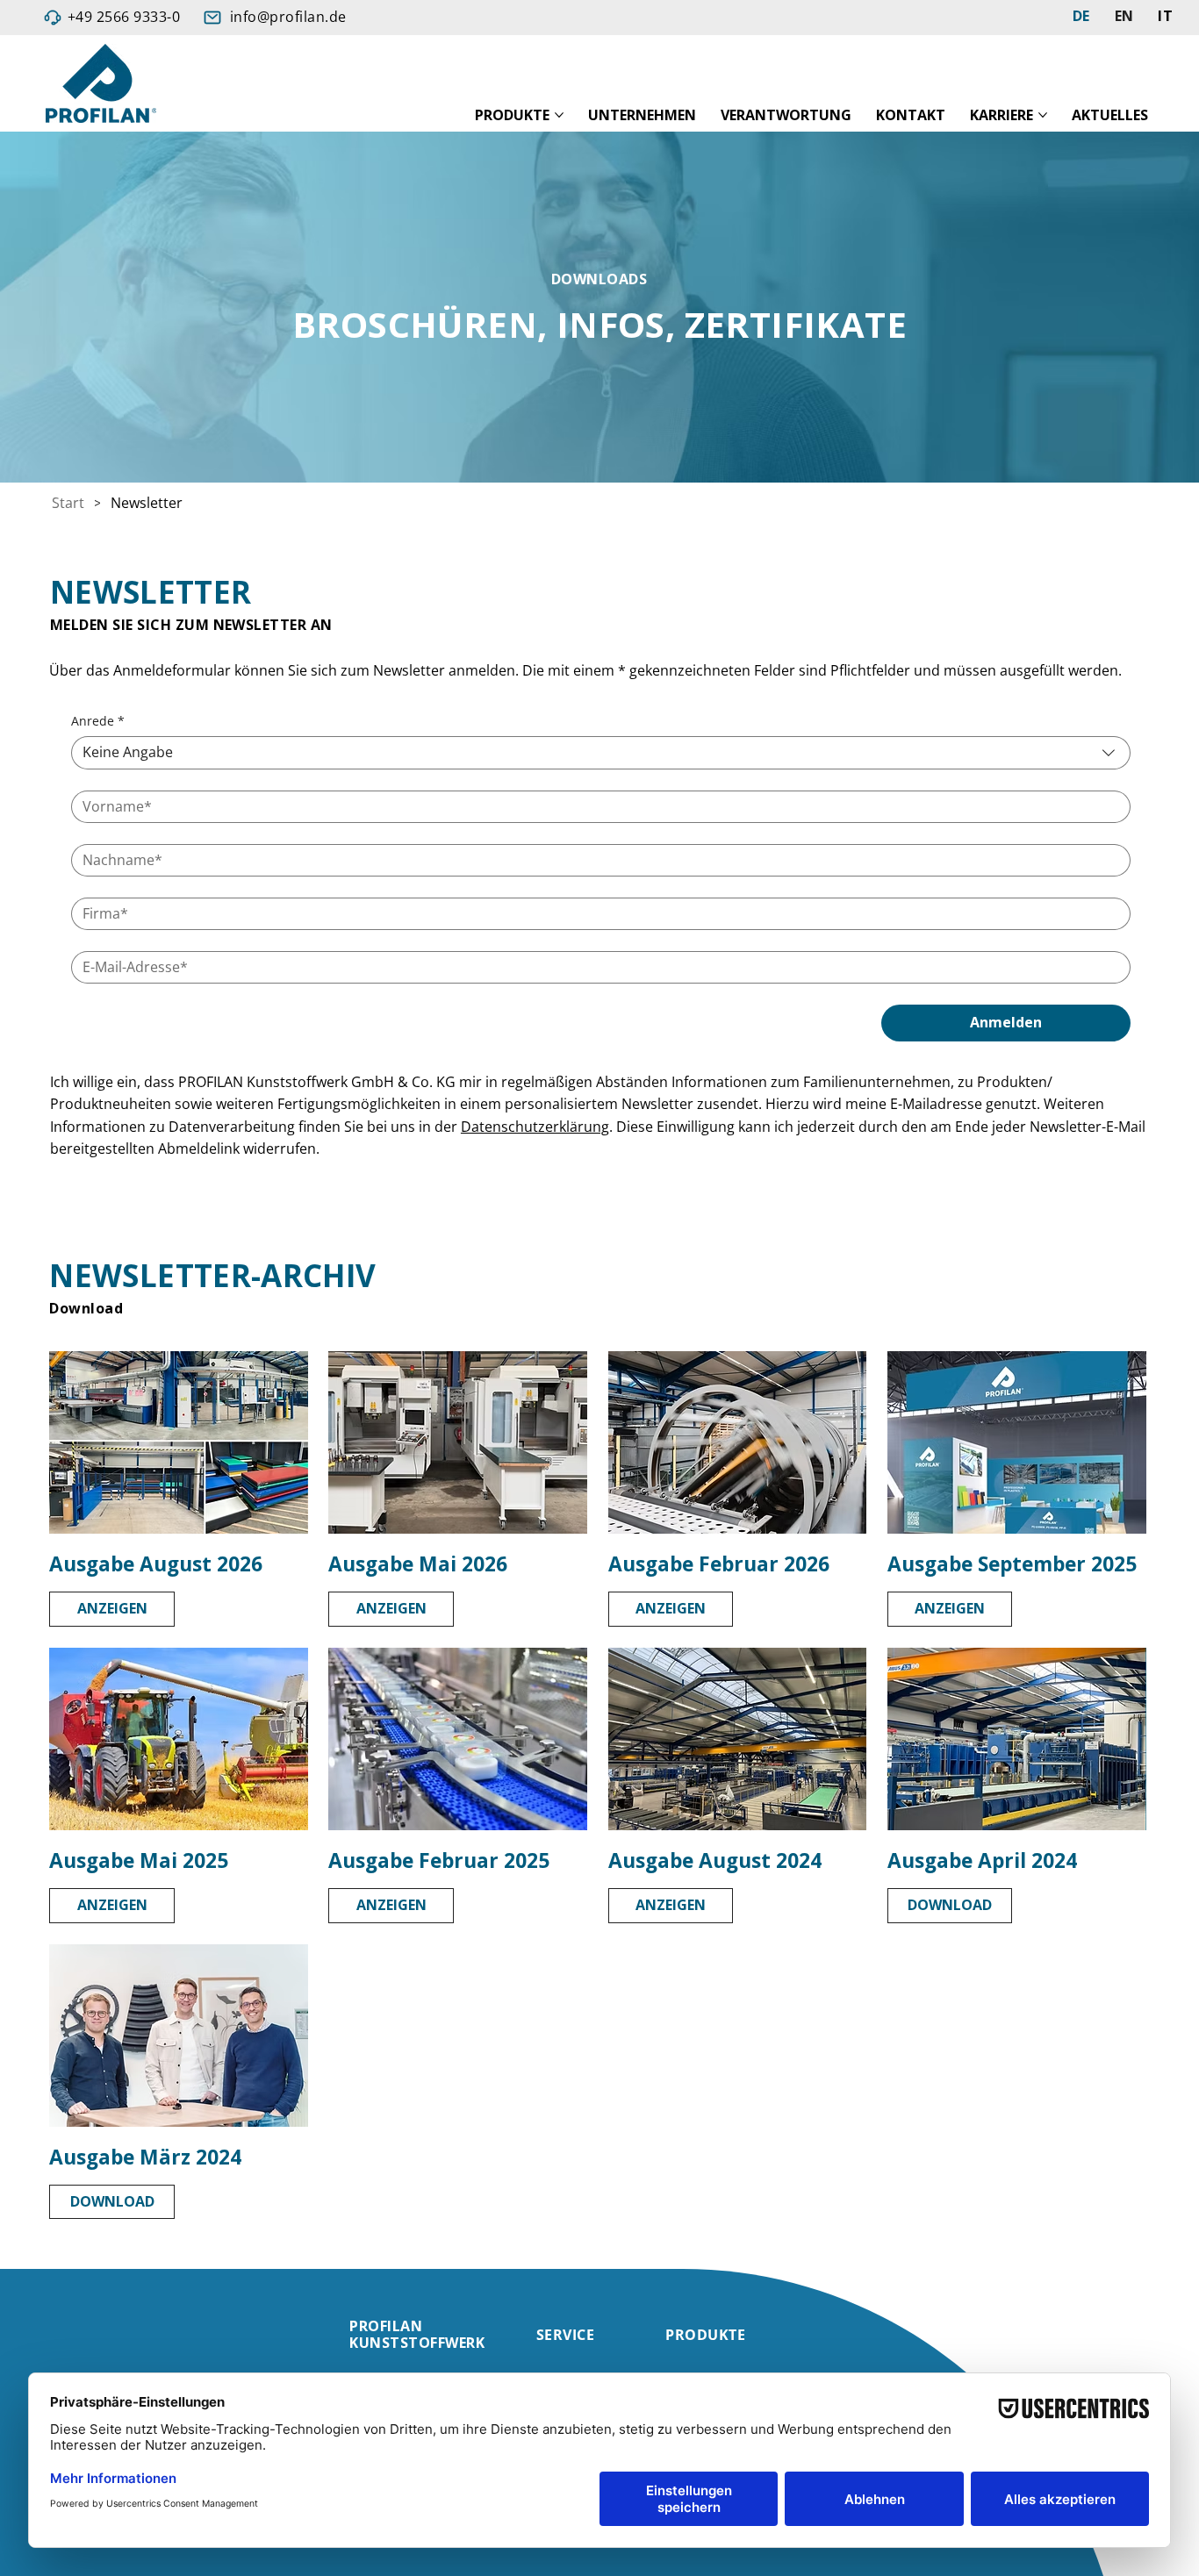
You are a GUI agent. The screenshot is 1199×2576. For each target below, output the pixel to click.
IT (1165, 16)
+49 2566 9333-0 (124, 17)
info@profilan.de (288, 17)
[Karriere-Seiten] (1043, 115)
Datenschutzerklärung (535, 1127)
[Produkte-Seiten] (559, 115)
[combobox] (601, 752)
